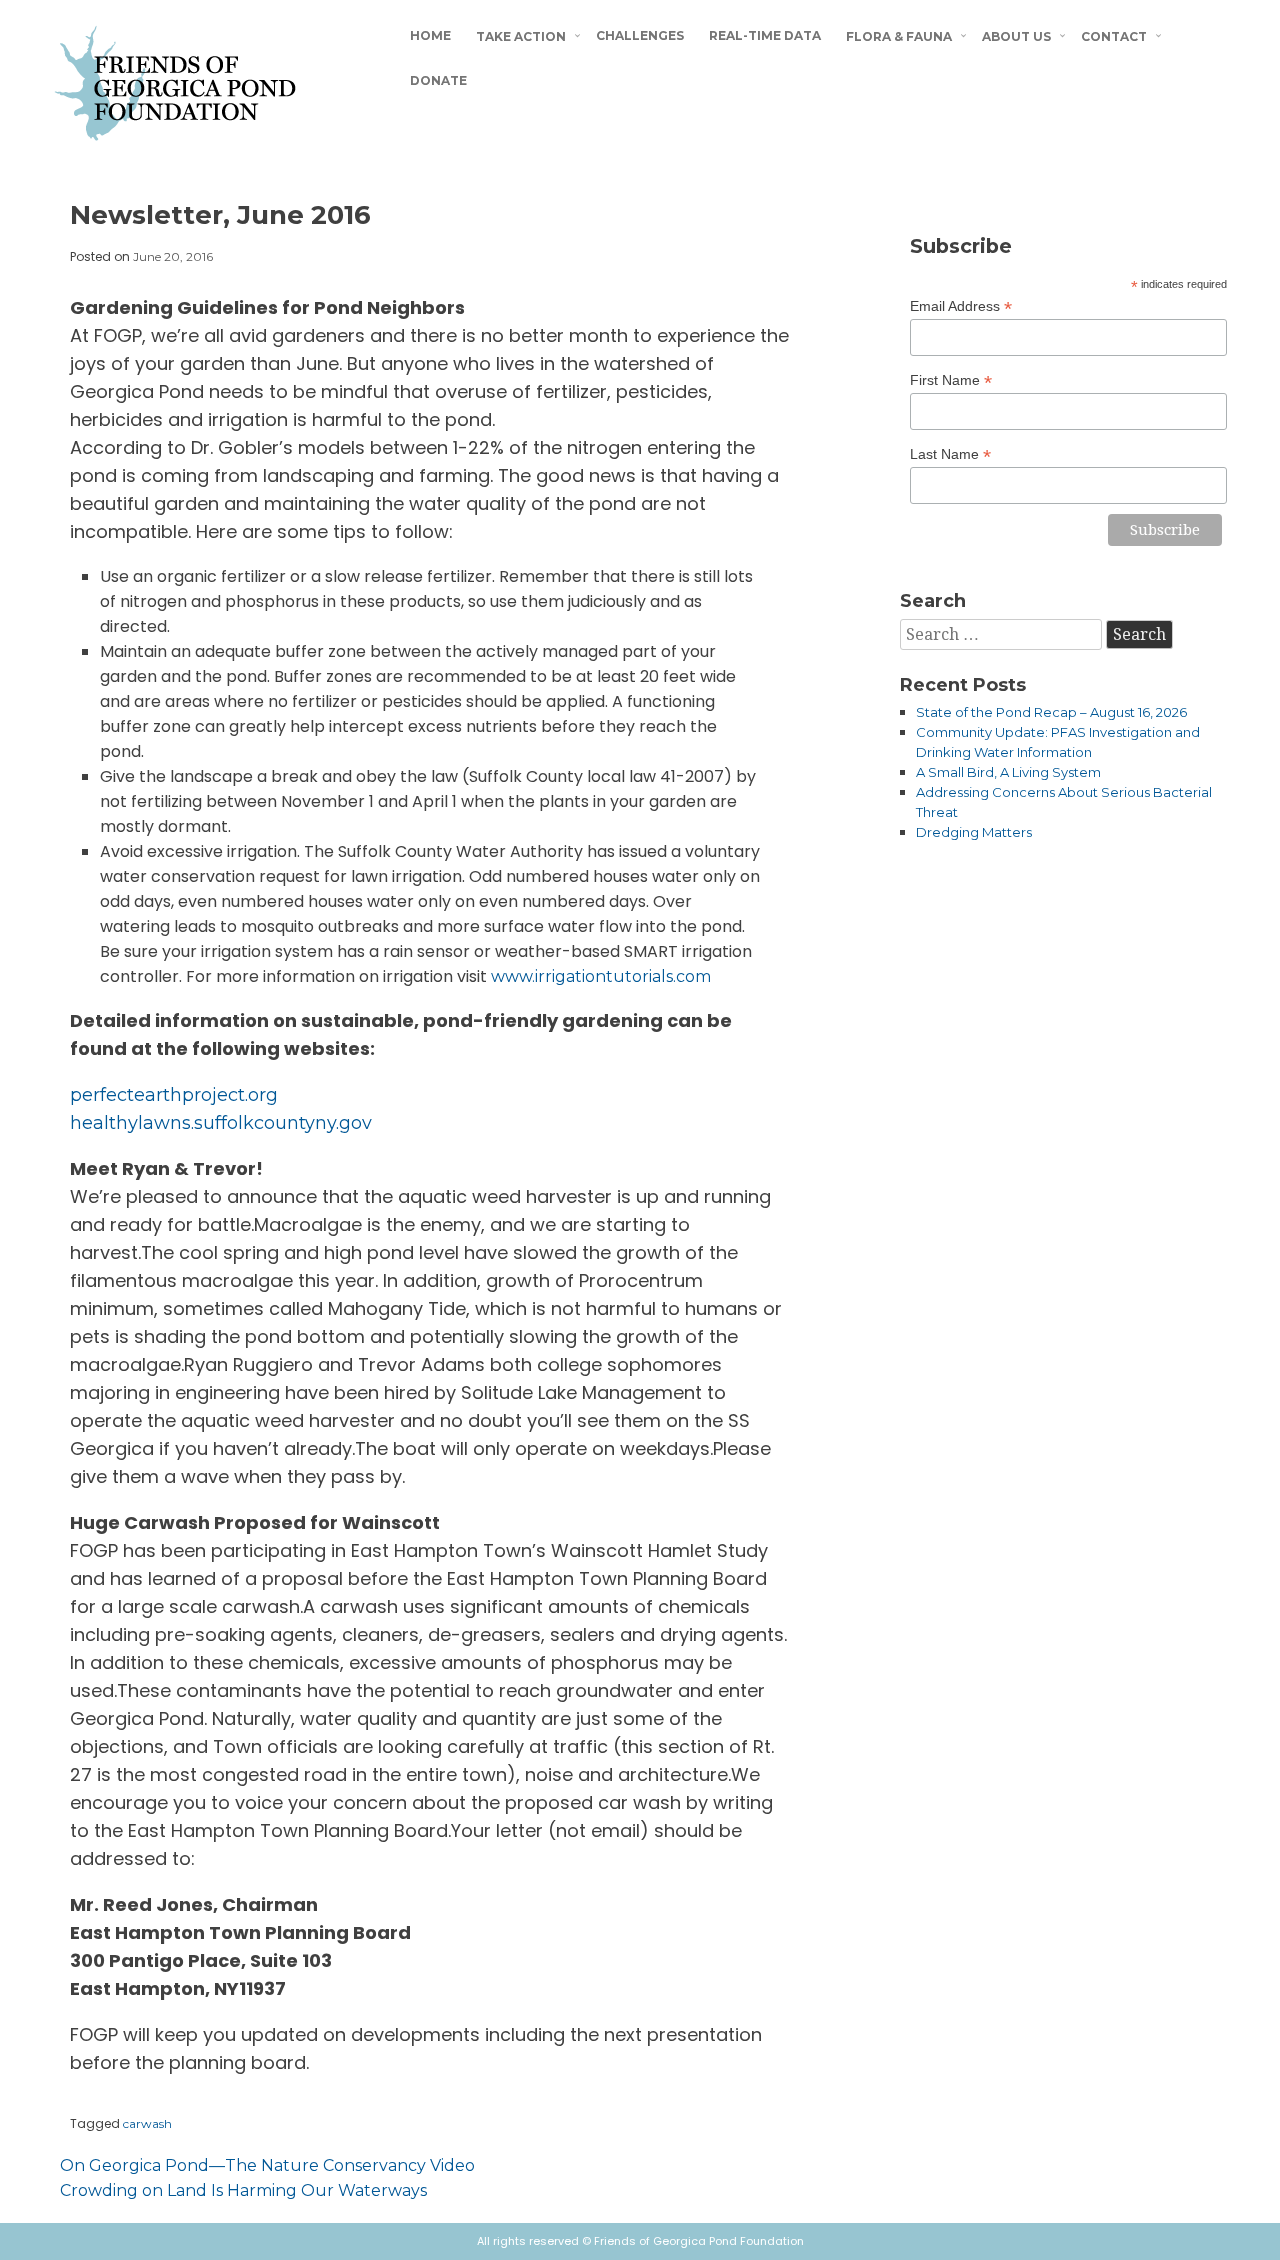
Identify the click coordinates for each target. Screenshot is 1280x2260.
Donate (438, 80)
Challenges (640, 35)
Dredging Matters (974, 832)
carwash (147, 2123)
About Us (1016, 36)
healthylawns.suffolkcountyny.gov (221, 1123)
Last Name (950, 454)
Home (430, 35)
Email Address (961, 306)
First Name (951, 380)
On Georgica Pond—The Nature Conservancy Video (267, 2165)
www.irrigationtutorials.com (601, 976)
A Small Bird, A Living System (1008, 772)
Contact (1114, 36)
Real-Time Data (765, 35)
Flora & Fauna (899, 36)
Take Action (521, 36)
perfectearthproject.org (174, 1095)
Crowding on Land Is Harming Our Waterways (243, 2190)
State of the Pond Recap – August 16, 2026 (1051, 712)
